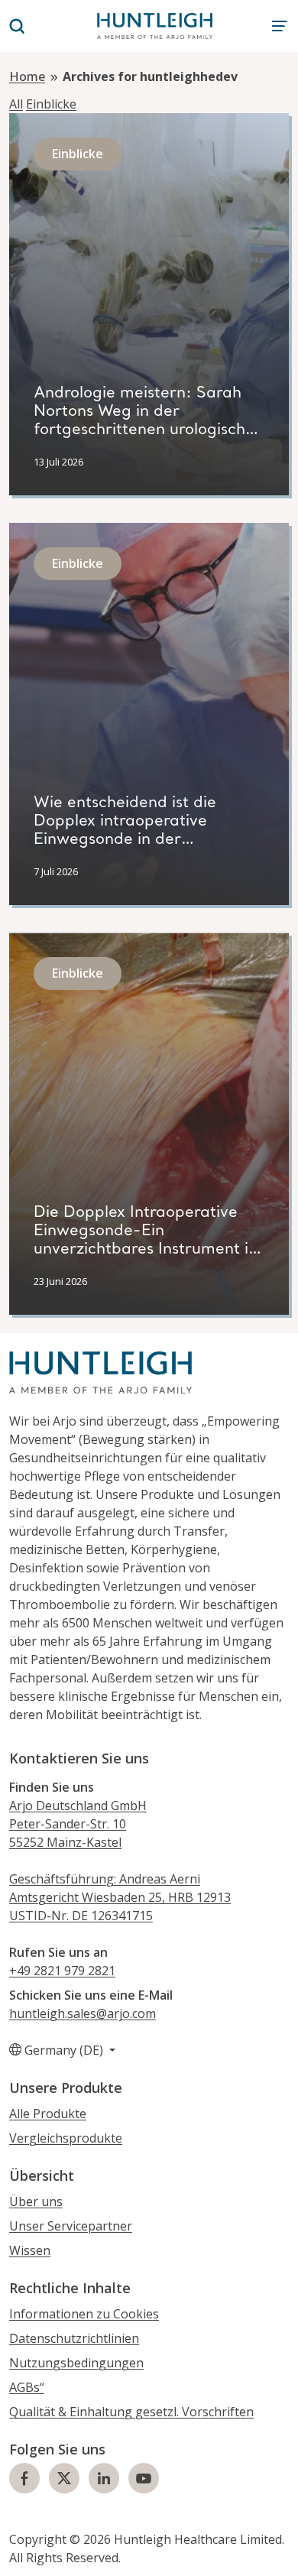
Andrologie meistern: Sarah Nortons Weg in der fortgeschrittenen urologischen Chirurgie (149, 421)
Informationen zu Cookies (84, 2314)
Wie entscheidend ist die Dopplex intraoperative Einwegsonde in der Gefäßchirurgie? (125, 831)
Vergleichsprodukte (66, 2138)
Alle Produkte (48, 2114)
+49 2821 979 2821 (62, 1971)
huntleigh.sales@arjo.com (83, 2013)
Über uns (36, 2201)
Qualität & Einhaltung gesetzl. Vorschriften (131, 2412)
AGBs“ (27, 2387)
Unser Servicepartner (71, 2226)
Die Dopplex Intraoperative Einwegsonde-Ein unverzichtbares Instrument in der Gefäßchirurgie (146, 1241)
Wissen (30, 2250)
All (16, 104)
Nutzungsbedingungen (76, 2363)
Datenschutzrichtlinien (74, 2338)
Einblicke (51, 104)
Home (27, 76)
